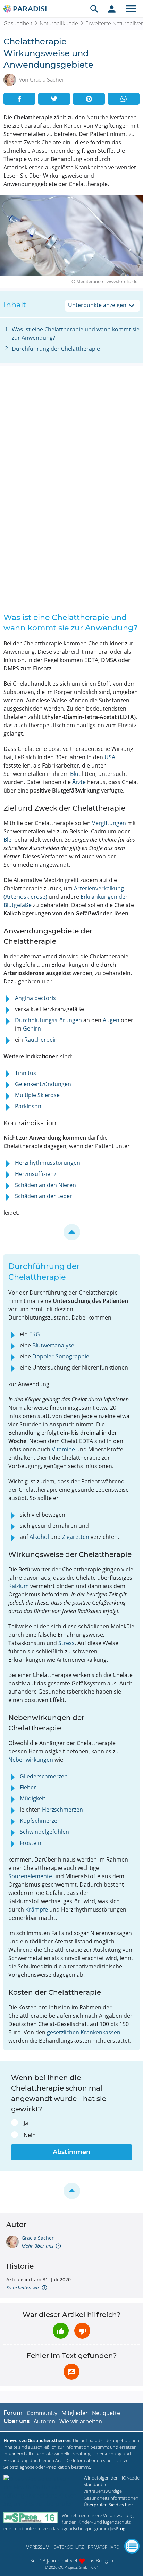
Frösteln (31, 1843)
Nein (30, 2135)
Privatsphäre (103, 2547)
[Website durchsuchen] (94, 9)
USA (110, 757)
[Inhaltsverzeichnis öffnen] (132, 2546)
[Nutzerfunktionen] (112, 9)
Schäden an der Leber (44, 1196)
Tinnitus (26, 1073)
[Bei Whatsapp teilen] (124, 99)
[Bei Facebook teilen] (19, 99)
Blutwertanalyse (53, 1345)
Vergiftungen (109, 823)
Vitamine (63, 1449)
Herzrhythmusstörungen (48, 1163)
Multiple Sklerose (37, 1095)
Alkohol (39, 1537)
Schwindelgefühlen (44, 1832)
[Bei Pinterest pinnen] (89, 99)
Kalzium (19, 1586)
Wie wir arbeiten (81, 2421)
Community (42, 2413)
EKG (35, 1334)
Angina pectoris (35, 998)
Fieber (28, 1787)
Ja (26, 2123)
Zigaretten (76, 1537)
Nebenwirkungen (31, 1760)
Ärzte (79, 782)
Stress (66, 1643)
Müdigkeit (33, 1798)
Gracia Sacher (38, 2238)
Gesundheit (18, 23)
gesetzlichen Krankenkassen (84, 2032)
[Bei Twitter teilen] (54, 99)
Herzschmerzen (62, 1810)
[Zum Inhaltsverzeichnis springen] (71, 1232)
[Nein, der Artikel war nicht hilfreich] (82, 2331)
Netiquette (106, 2413)
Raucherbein (41, 1040)
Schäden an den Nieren (45, 1185)
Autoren (44, 2421)
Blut (75, 774)
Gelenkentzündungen (43, 1084)
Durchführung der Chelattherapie (56, 349)
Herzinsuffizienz (36, 1174)
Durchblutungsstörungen (48, 1020)
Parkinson (28, 1106)
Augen (111, 1020)
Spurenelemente (30, 1876)
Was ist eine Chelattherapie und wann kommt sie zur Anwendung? (76, 333)
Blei (8, 840)
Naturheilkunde (59, 23)
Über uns (16, 2421)
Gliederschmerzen (44, 1776)
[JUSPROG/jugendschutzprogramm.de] (31, 2518)
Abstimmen (71, 2152)
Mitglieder (75, 2413)
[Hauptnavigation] (131, 9)
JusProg (117, 2528)
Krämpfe (37, 1909)
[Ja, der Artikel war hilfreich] (61, 2331)
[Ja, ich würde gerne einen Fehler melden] (71, 2372)
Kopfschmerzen (40, 1821)
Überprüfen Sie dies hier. (109, 2505)
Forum (13, 2413)
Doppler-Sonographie (61, 1356)
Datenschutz (69, 2547)
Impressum (37, 2547)
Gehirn (32, 1028)
